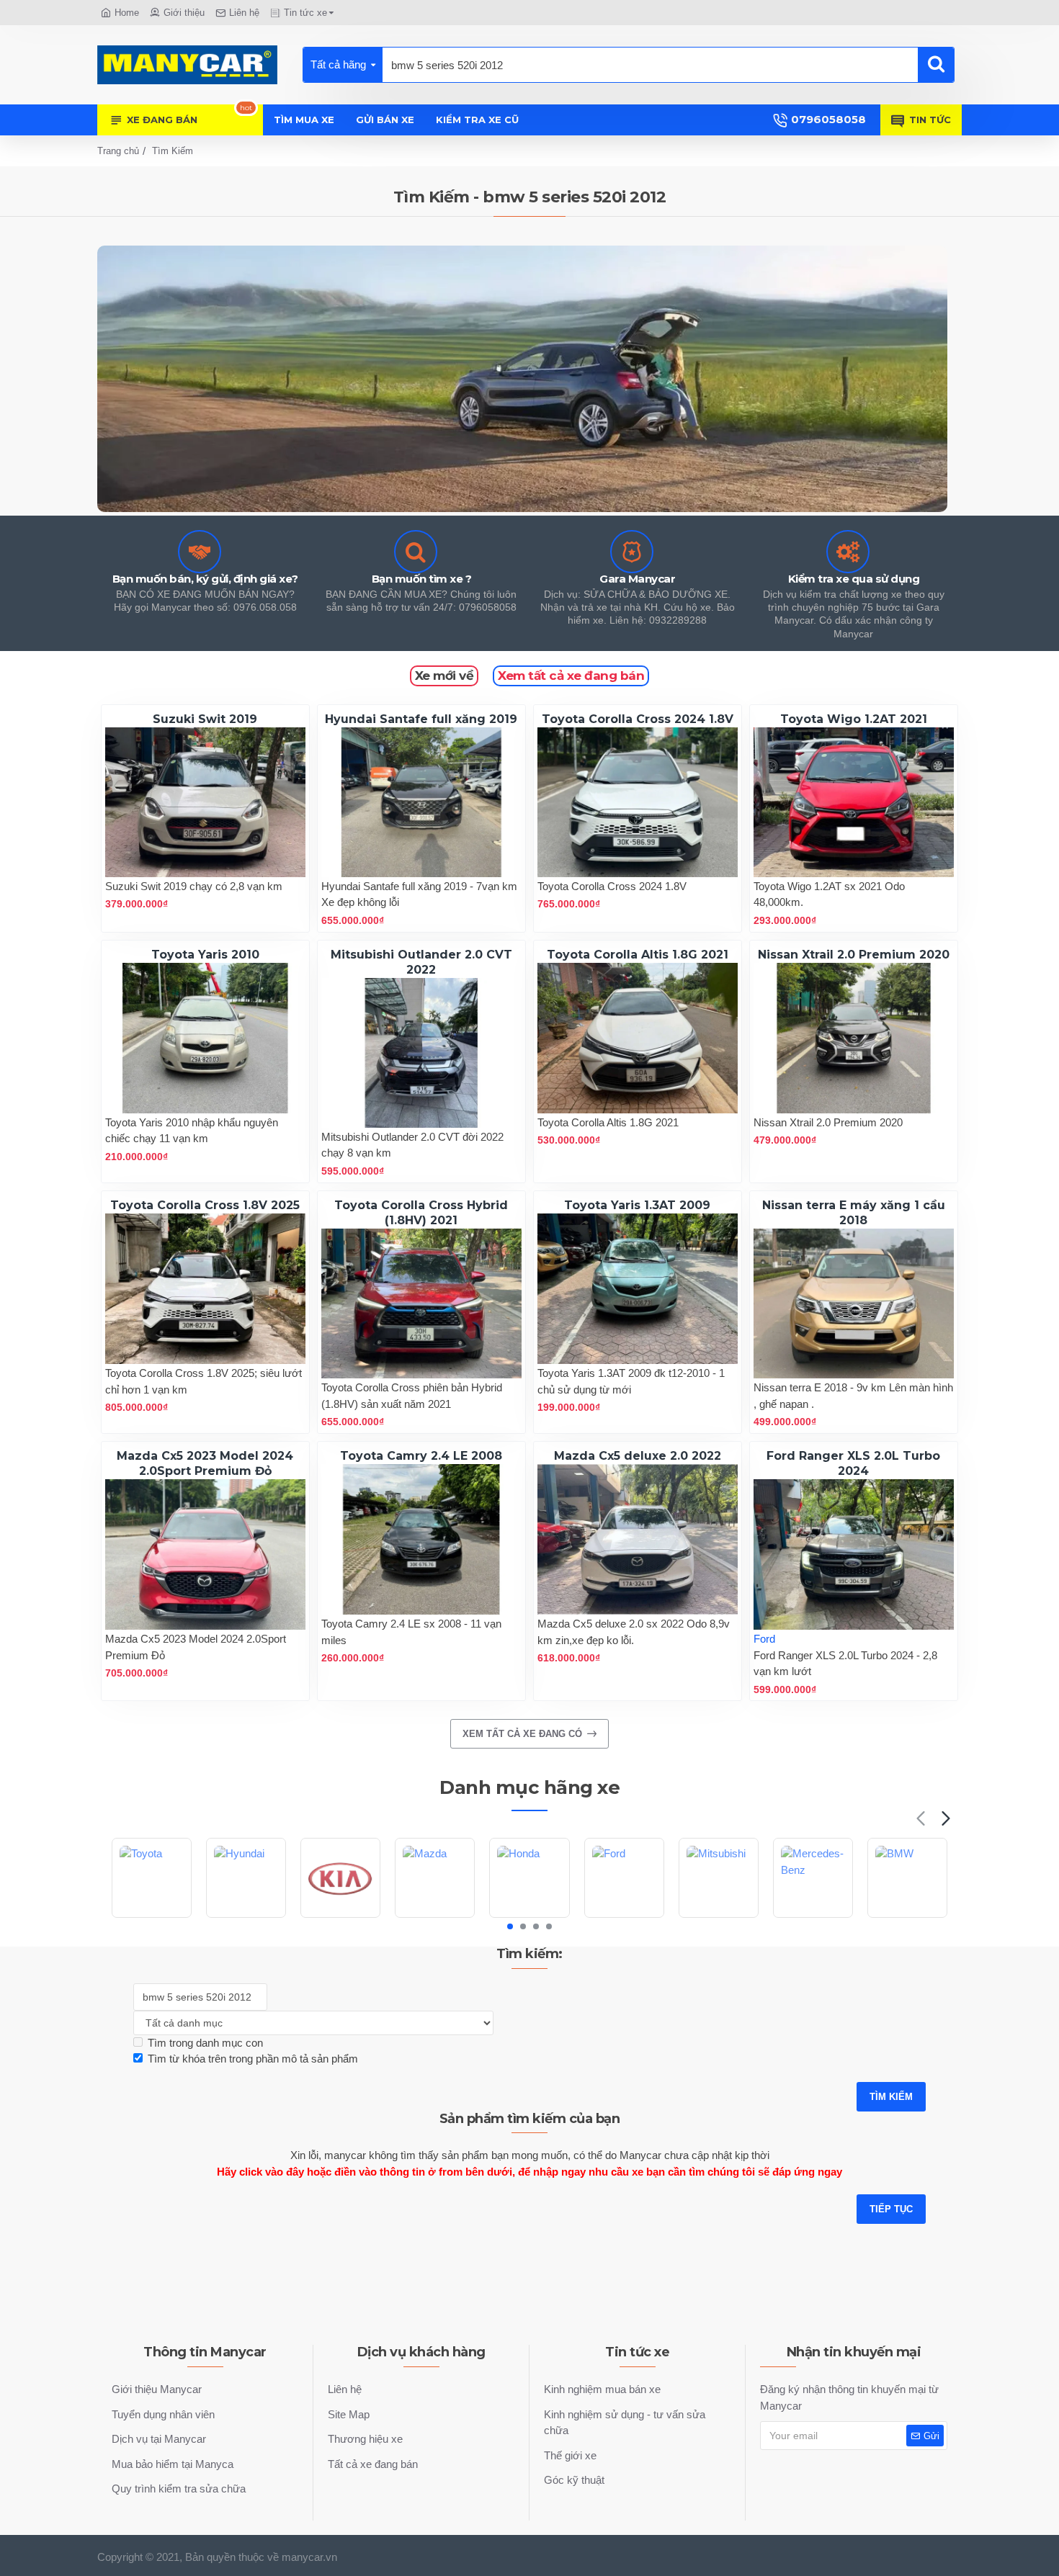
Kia (340, 1916)
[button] (920, 1818)
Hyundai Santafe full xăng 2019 (421, 719)
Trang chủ (118, 151)
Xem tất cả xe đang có (522, 1734)
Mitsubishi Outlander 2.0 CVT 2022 (421, 962)
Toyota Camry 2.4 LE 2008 (421, 1456)
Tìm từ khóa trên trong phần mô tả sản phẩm (253, 2059)
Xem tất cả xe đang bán (571, 676)
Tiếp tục (891, 2209)
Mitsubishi (718, 1916)
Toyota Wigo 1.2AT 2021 (854, 719)
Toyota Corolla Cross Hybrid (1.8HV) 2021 (421, 1213)
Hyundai (246, 1916)
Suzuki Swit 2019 (205, 719)
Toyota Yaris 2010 (205, 955)
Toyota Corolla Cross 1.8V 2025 (205, 1205)
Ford (764, 1639)
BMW (907, 1916)
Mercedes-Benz (813, 1916)
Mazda (435, 1916)
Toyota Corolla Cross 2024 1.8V (638, 719)
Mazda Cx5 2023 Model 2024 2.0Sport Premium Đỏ (205, 1463)
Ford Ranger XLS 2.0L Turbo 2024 (853, 1463)
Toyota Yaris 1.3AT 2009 (637, 1205)
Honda (529, 1916)
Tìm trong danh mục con (205, 2043)
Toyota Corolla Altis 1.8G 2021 (638, 955)
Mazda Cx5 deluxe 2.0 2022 (638, 1456)
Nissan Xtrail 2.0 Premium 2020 (854, 955)
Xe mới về (444, 676)
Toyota (152, 1916)
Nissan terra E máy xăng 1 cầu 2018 (854, 1213)
